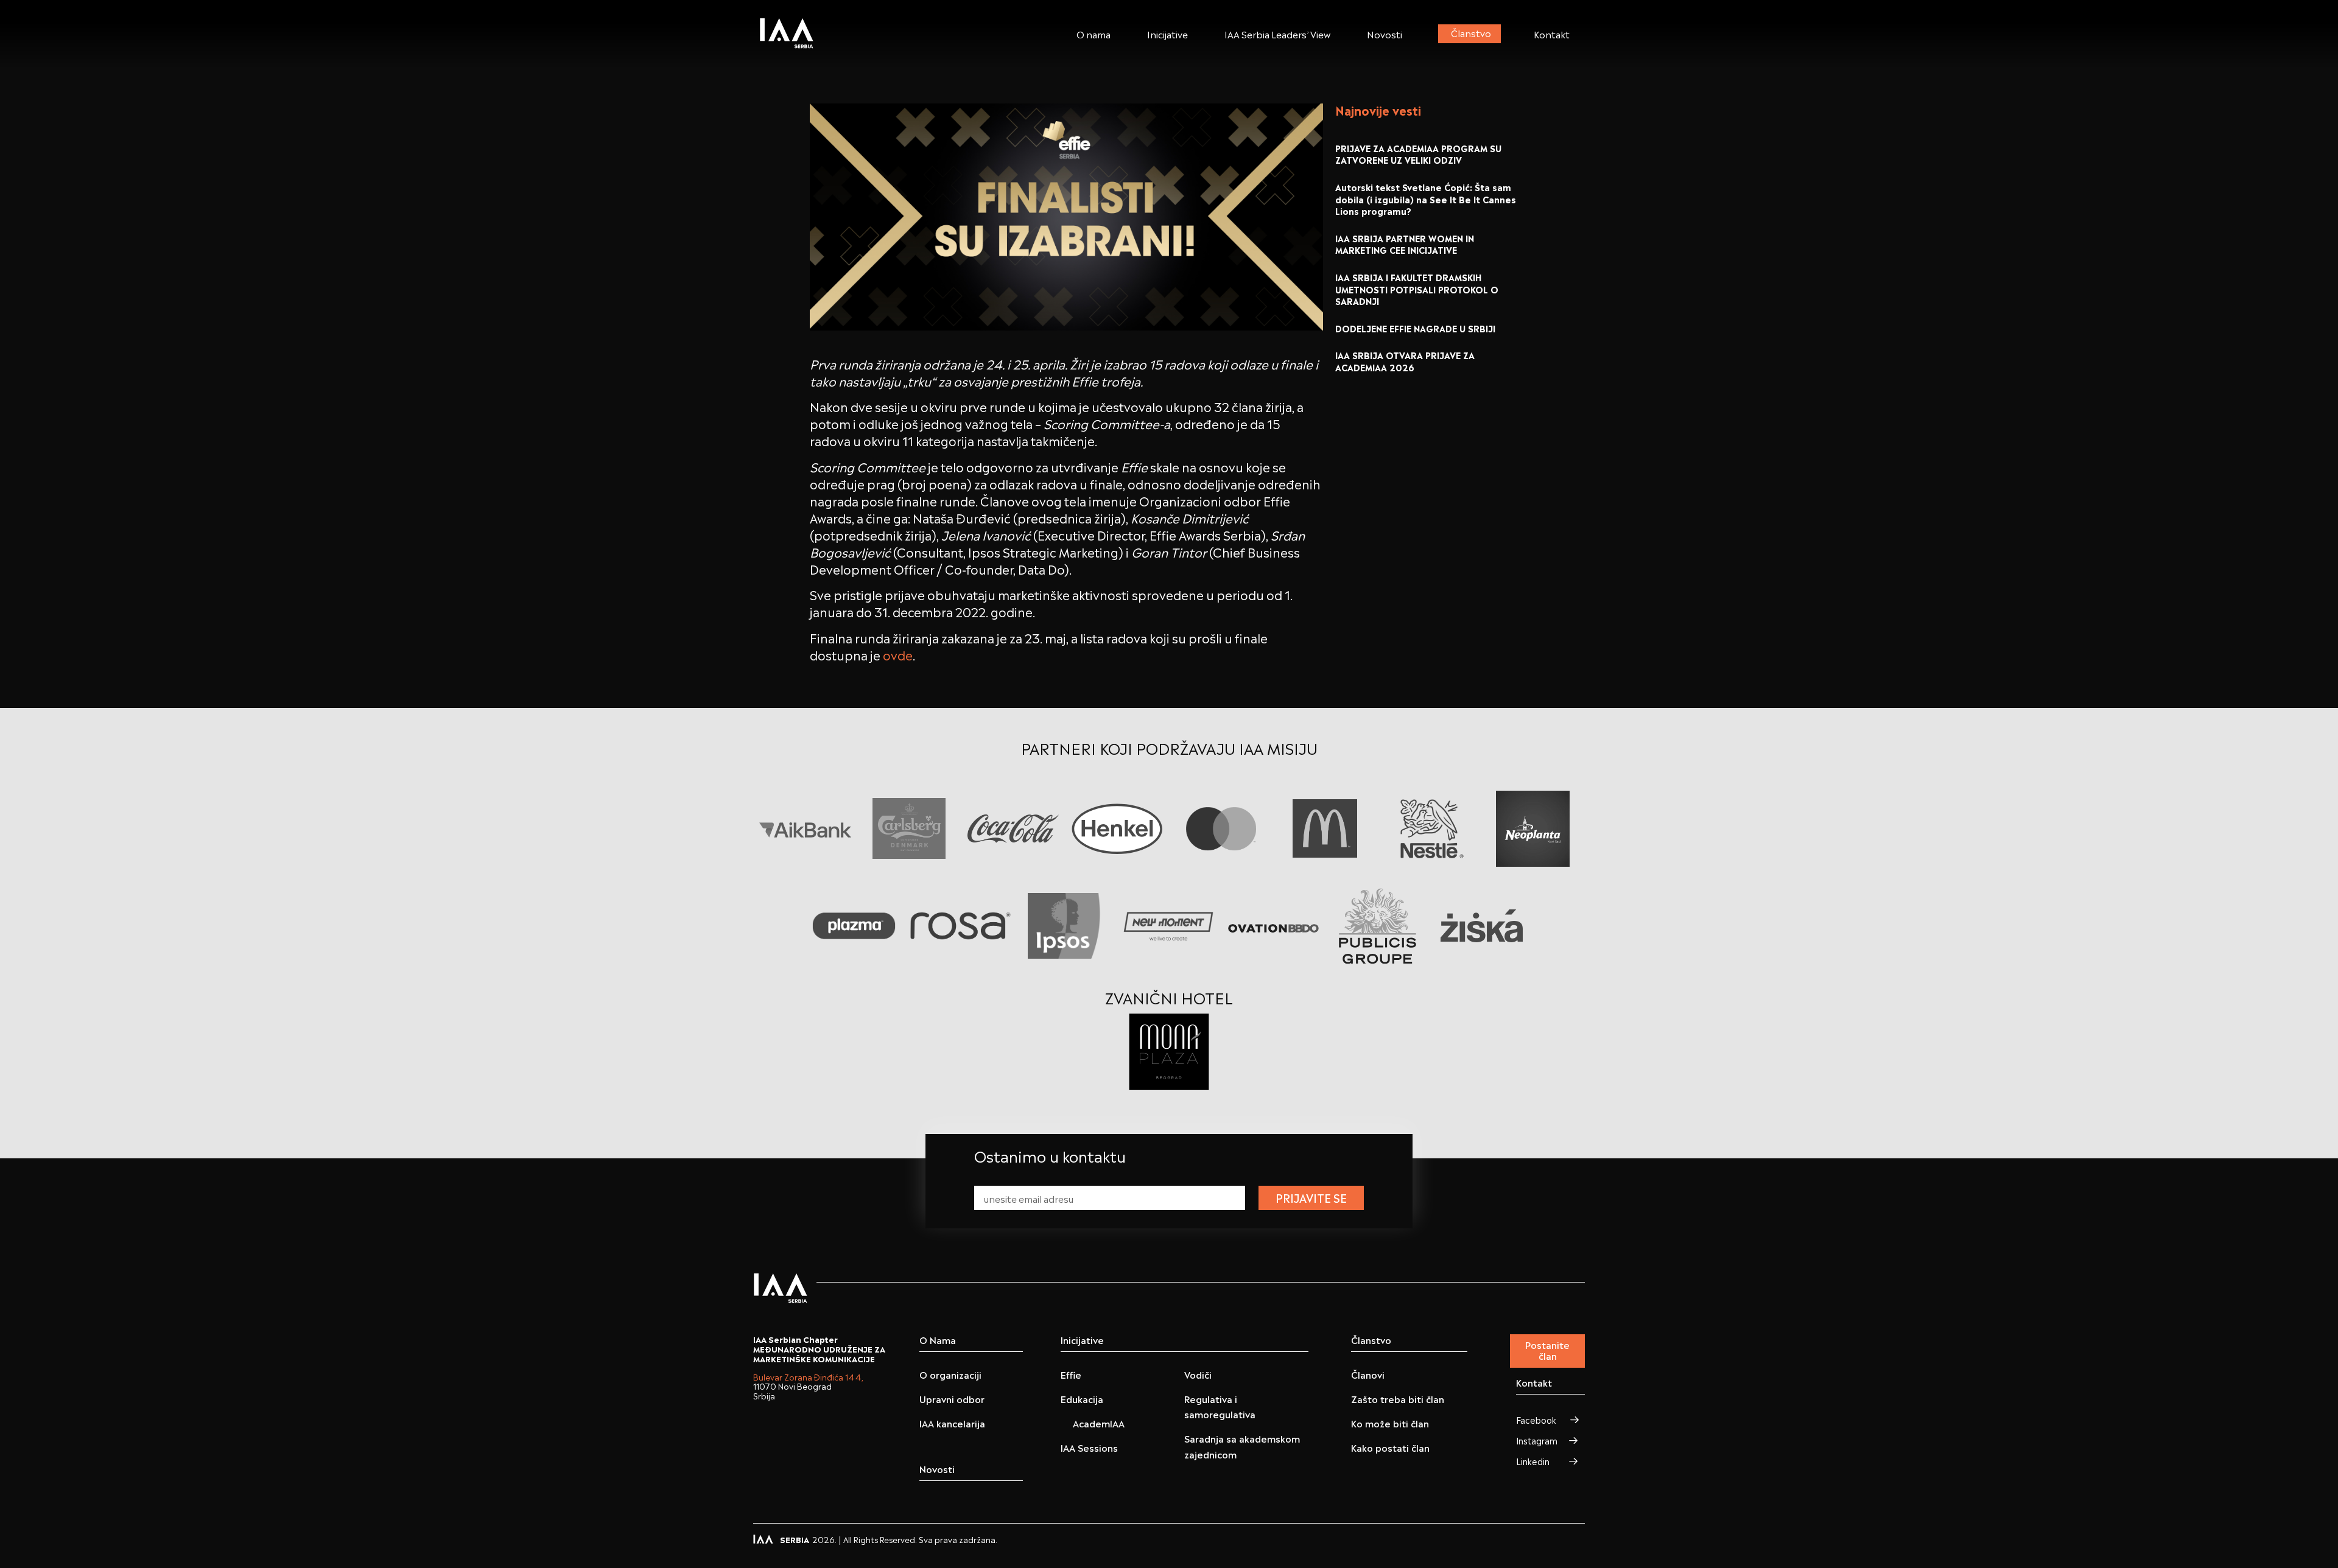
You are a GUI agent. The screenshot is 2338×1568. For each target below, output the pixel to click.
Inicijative (1167, 33)
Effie (1071, 1374)
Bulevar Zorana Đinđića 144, (808, 1377)
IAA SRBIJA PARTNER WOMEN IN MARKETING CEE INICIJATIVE (1405, 244)
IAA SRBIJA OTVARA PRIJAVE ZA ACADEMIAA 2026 (1405, 361)
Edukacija (1082, 1398)
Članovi (1368, 1374)
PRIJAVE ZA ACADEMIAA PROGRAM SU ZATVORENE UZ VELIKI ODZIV (1418, 154)
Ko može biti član (1390, 1423)
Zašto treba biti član (1398, 1398)
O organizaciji (950, 1374)
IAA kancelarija (952, 1423)
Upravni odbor (952, 1398)
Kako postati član (1390, 1447)
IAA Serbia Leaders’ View (1277, 33)
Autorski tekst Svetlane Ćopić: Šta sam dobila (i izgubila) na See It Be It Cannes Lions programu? (1426, 198)
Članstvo (1471, 32)
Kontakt (1552, 33)
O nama (1094, 33)
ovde (898, 654)
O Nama (938, 1340)
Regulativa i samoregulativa (1220, 1406)
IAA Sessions (1089, 1447)
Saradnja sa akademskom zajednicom (1242, 1446)
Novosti (1385, 33)
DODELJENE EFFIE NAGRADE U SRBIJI (1415, 328)
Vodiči (1198, 1374)
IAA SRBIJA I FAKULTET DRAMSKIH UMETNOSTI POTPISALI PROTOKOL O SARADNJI (1417, 289)
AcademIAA (1099, 1423)
